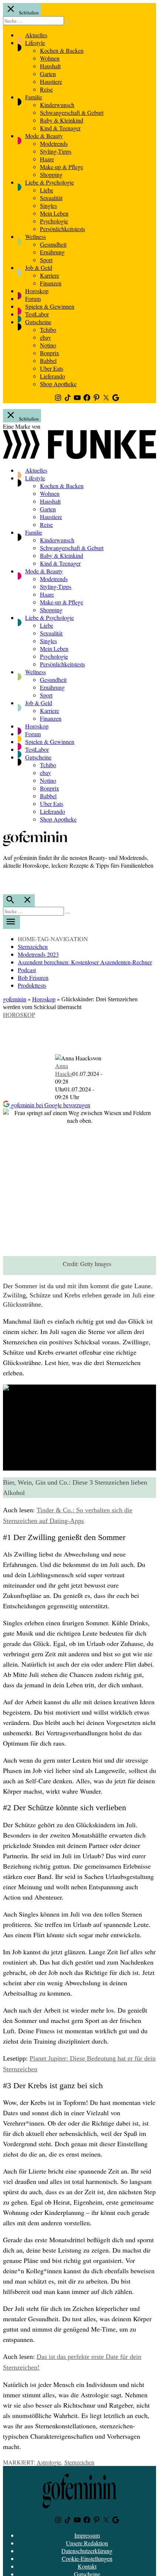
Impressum (87, 2535)
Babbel (48, 361)
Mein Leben (54, 213)
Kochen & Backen (62, 50)
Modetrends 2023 (38, 954)
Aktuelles (36, 35)
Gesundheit (53, 244)
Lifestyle (35, 43)
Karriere (50, 275)
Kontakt (87, 2566)
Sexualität (51, 198)
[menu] (11, 922)
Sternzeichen (33, 946)
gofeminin (15, 999)
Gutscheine (38, 322)
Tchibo (48, 330)
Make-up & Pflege (62, 167)
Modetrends (54, 143)
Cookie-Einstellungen (87, 2558)
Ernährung (52, 252)
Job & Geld (39, 267)
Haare (47, 159)
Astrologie (49, 2462)
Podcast (27, 970)
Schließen (28, 13)
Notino (48, 345)
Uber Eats (52, 368)
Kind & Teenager (60, 128)
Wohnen (50, 58)
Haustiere (51, 81)
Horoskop (37, 291)
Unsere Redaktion (87, 2543)
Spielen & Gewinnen (50, 306)
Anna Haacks (64, 1070)
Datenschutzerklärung (87, 2551)
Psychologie (54, 221)
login (7, 881)
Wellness (35, 236)
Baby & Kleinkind (62, 120)
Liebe (47, 190)
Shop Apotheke (58, 384)
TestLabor (37, 314)
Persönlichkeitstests (62, 229)
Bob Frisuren (33, 977)
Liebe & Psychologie (50, 182)
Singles (48, 205)
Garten (48, 74)
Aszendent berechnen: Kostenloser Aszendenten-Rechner (85, 962)
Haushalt (50, 66)
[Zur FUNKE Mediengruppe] (79, 457)
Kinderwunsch (57, 105)
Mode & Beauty (44, 136)
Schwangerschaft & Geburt (72, 112)
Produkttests (32, 985)
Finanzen (51, 283)
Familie (34, 97)
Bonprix (50, 353)
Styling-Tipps (56, 151)
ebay (45, 337)
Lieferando (53, 376)
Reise (46, 89)
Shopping (51, 174)
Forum (33, 299)
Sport (46, 260)
